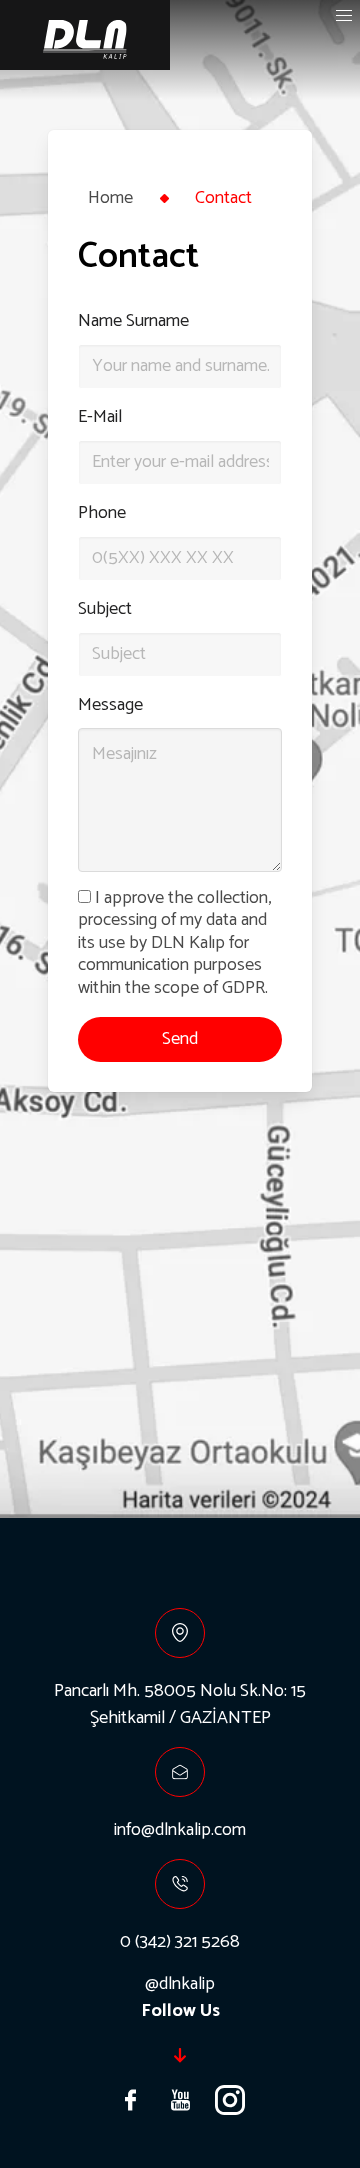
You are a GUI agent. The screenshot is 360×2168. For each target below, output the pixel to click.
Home (110, 198)
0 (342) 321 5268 (180, 1942)
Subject (105, 609)
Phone (102, 513)
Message (110, 705)
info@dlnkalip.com (180, 1830)
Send (180, 1039)
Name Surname (133, 321)
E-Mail (100, 417)
